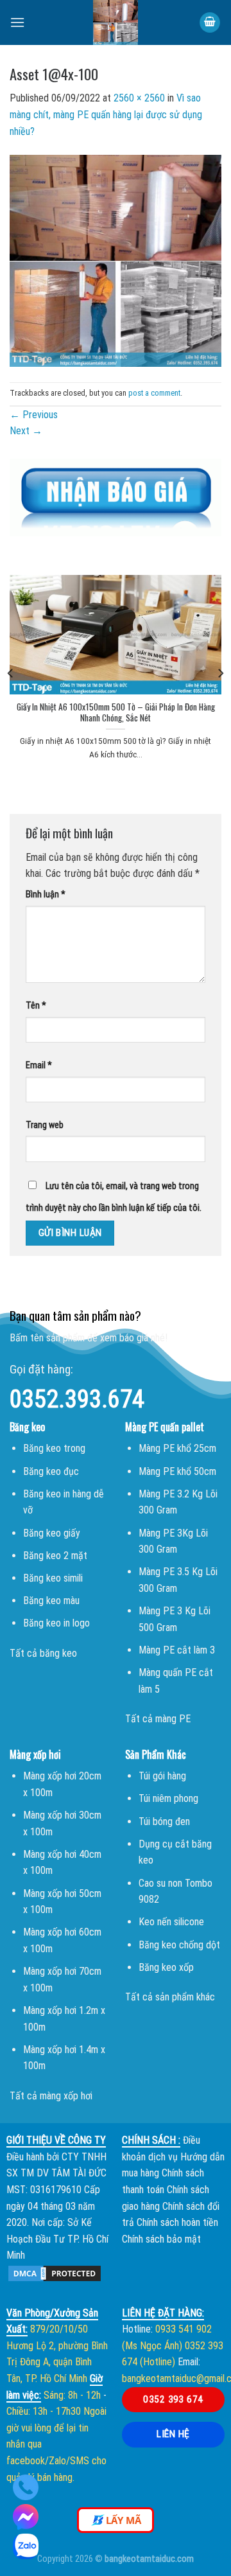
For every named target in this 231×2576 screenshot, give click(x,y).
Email (39, 1065)
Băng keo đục (51, 1471)
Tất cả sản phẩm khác (170, 1997)
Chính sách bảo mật (161, 2239)
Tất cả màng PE (158, 1719)
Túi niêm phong (168, 1798)
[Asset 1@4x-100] (116, 260)
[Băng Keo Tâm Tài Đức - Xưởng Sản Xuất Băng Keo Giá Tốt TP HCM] (116, 22)
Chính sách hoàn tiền (177, 2222)
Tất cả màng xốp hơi (51, 2096)
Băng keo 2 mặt (55, 1556)
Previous (34, 415)
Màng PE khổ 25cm (177, 1448)
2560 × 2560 (139, 98)
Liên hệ (173, 2434)
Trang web (45, 1125)
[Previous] (11, 673)
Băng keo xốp (166, 1967)
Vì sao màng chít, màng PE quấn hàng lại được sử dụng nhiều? (106, 114)
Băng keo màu (51, 1601)
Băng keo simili (53, 1578)
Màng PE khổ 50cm (177, 1471)
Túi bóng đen (164, 1822)
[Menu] (17, 22)
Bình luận (46, 895)
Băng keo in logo (56, 1623)
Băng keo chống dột (179, 1945)
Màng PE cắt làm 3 (177, 1650)
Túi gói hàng (162, 1776)
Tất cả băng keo (43, 1653)
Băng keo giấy (52, 1533)
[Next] (220, 673)
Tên (36, 1006)
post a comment (154, 393)
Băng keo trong (54, 1448)
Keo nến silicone (171, 1922)
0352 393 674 (173, 2399)
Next (26, 431)
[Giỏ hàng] (210, 23)
